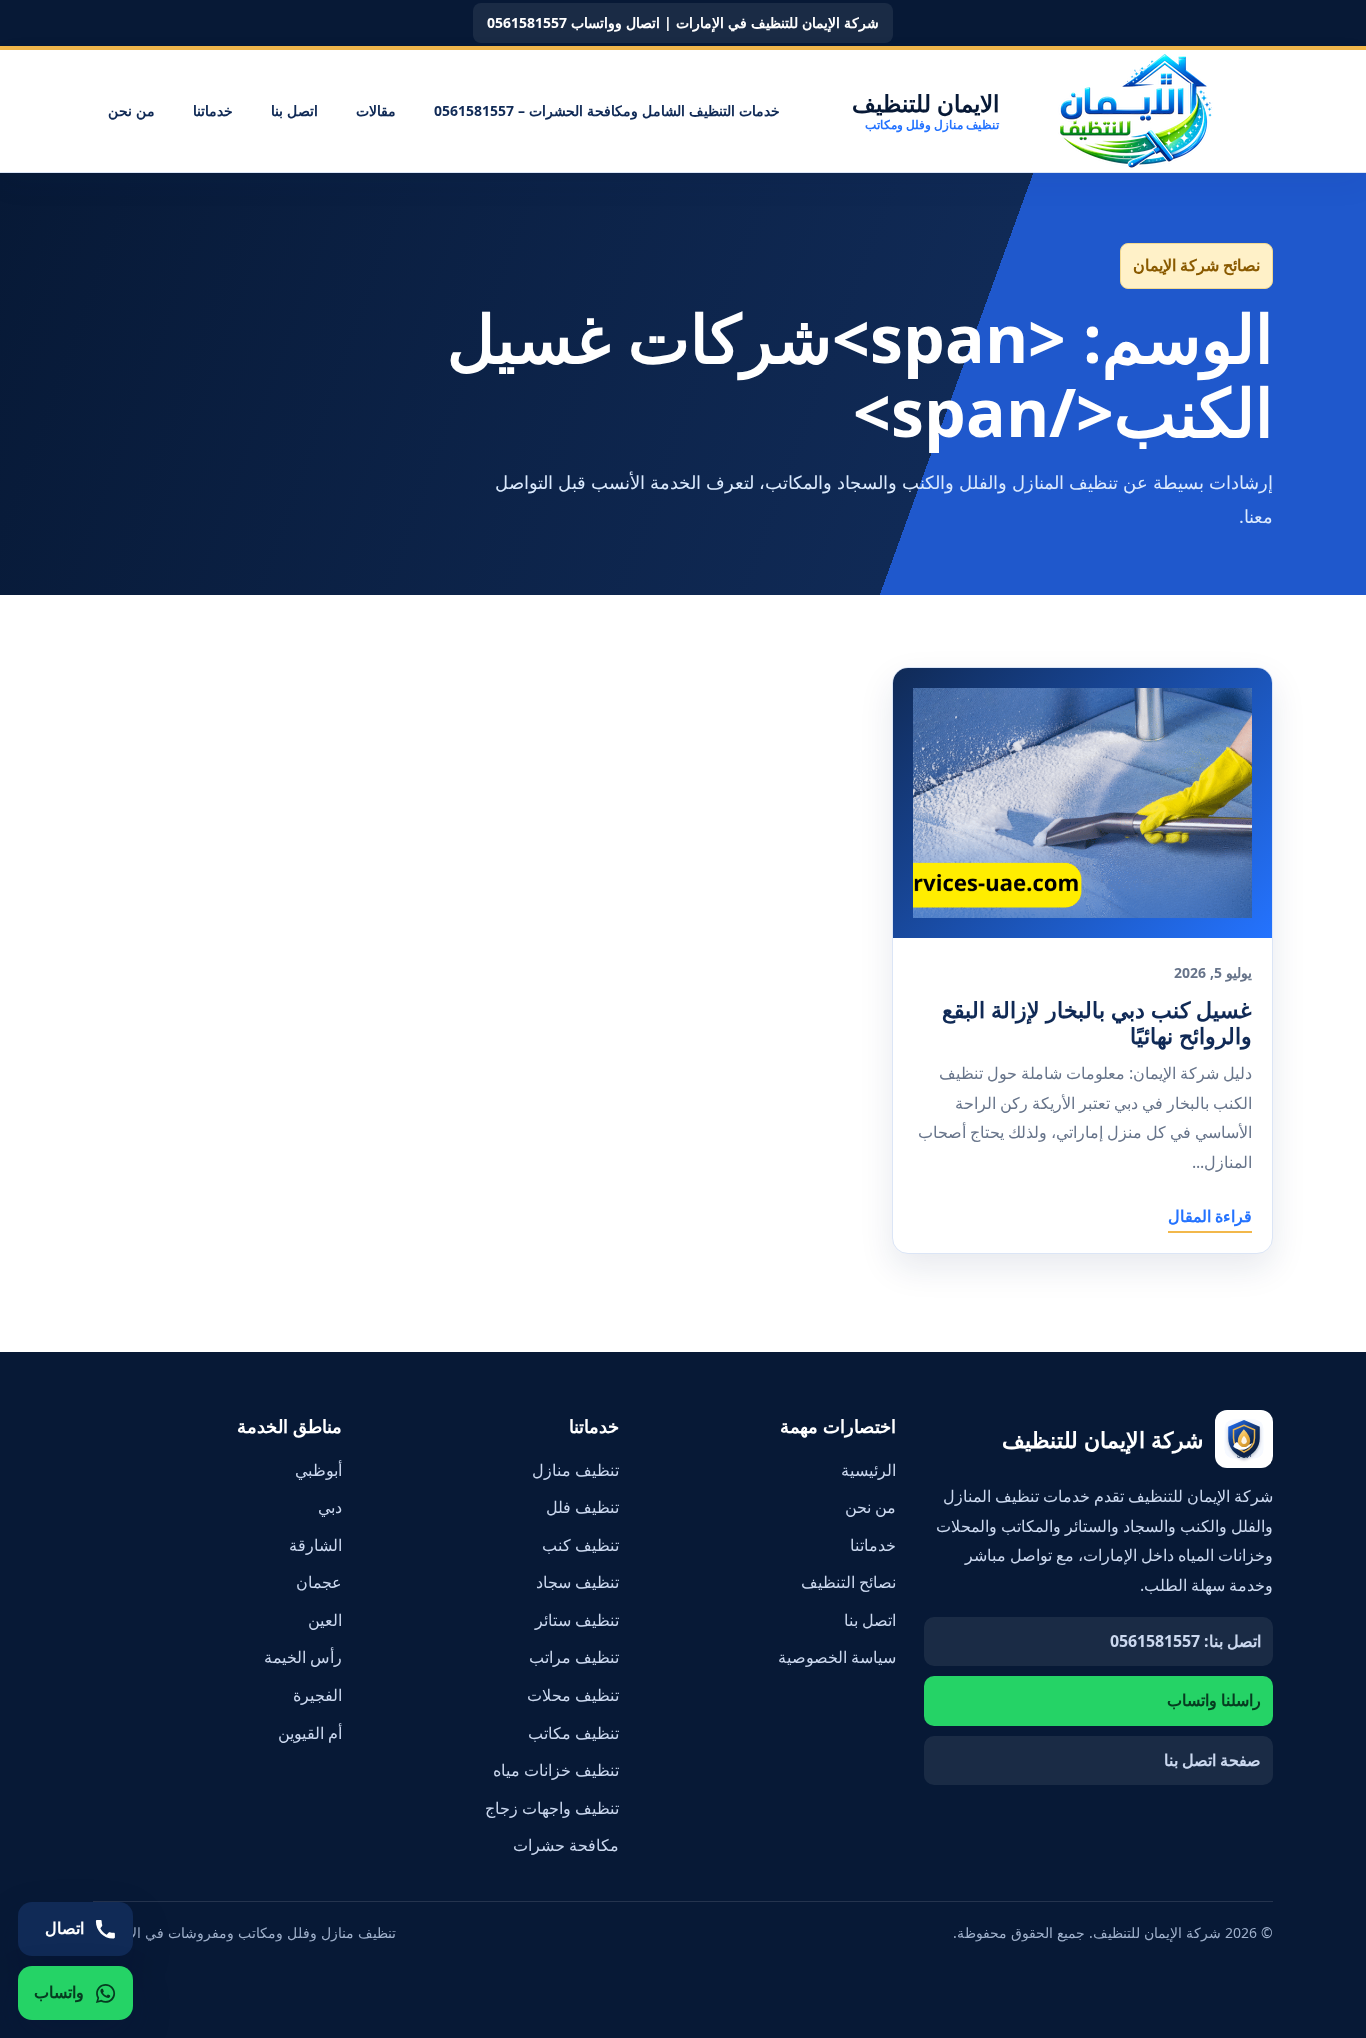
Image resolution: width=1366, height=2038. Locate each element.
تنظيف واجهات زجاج (552, 1808)
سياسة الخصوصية (837, 1657)
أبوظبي (318, 1470)
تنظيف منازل (575, 1470)
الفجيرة (317, 1695)
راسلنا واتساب (1214, 1700)
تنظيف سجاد (577, 1582)
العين (325, 1620)
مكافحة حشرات (566, 1845)
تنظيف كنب (580, 1545)
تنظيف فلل (582, 1507)
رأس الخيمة (303, 1657)
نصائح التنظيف (848, 1582)
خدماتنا (213, 110)
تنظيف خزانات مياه (556, 1770)
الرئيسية (868, 1470)
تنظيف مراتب (574, 1657)
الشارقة (315, 1545)
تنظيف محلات (573, 1695)
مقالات (376, 110)
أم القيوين (310, 1733)
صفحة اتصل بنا (1212, 1760)
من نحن (131, 110)
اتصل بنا (294, 110)
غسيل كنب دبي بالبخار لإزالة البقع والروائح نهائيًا (1097, 1022)
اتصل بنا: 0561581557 (1185, 1641)
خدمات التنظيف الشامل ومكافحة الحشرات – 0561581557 (607, 110)
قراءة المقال (1210, 1216)
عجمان (319, 1582)
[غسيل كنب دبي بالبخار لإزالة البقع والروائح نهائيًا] (1082, 803)
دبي (330, 1507)
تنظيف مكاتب (573, 1733)
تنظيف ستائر (577, 1620)
